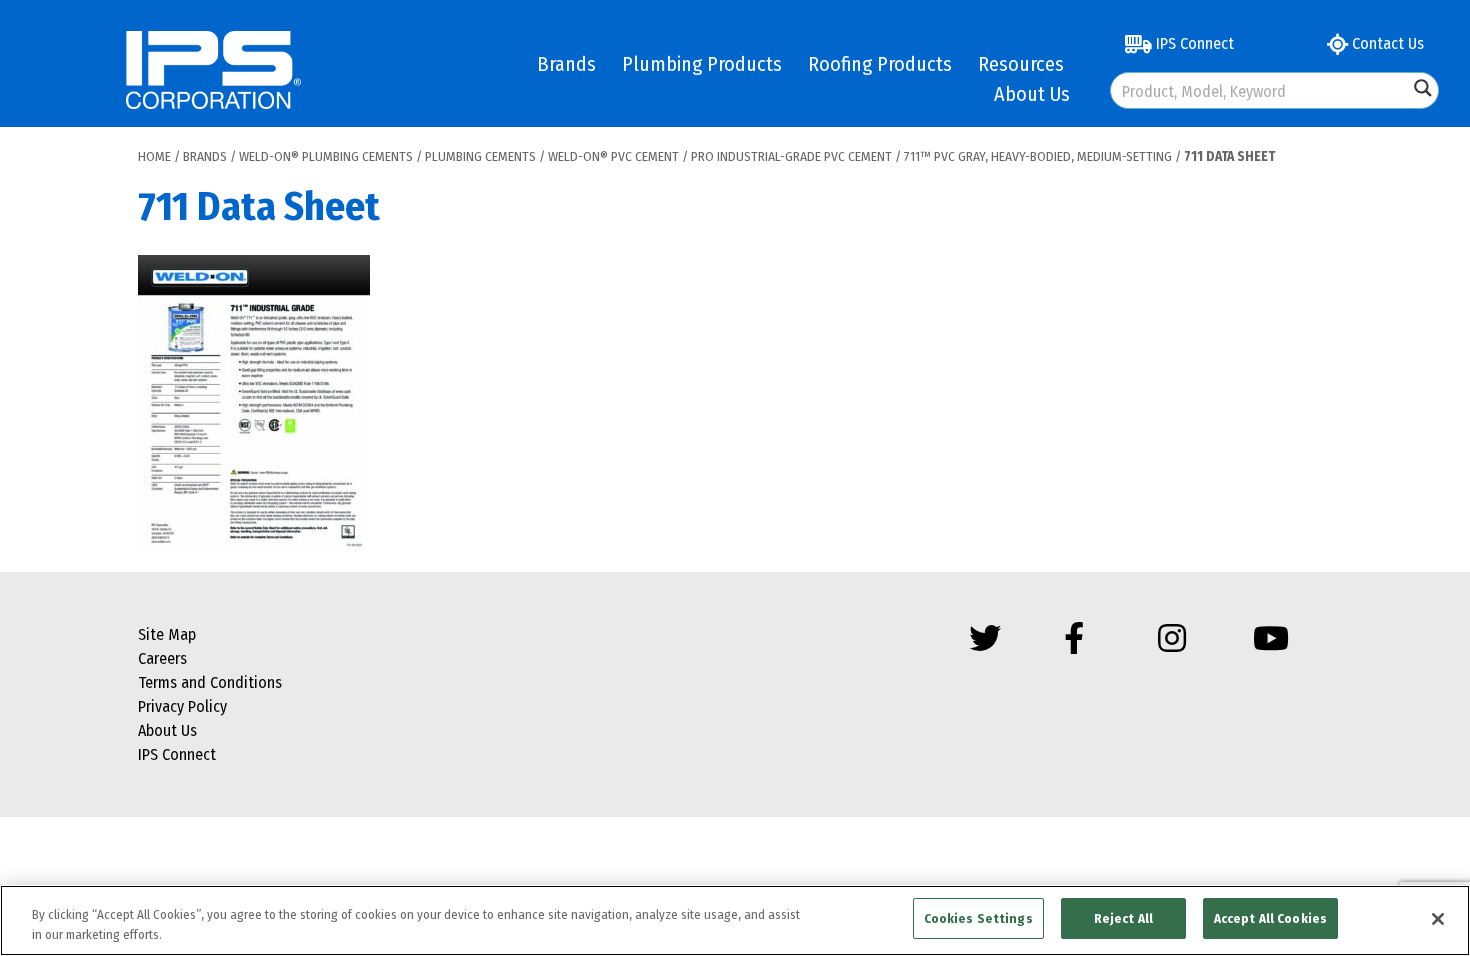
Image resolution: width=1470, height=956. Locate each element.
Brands (566, 64)
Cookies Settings (978, 918)
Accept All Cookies (1270, 918)
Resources (1021, 64)
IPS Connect (1193, 43)
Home (154, 156)
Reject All (1123, 918)
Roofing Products (880, 64)
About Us (1032, 94)
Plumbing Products (702, 64)
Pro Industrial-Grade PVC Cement (791, 156)
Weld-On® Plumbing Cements (326, 156)
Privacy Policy (182, 706)
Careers (162, 658)
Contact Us (1386, 43)
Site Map (167, 634)
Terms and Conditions (210, 682)
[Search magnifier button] (1423, 88)
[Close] (1438, 919)
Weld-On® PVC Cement (613, 156)
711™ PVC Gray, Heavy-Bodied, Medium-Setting (1038, 156)
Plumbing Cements (480, 156)
